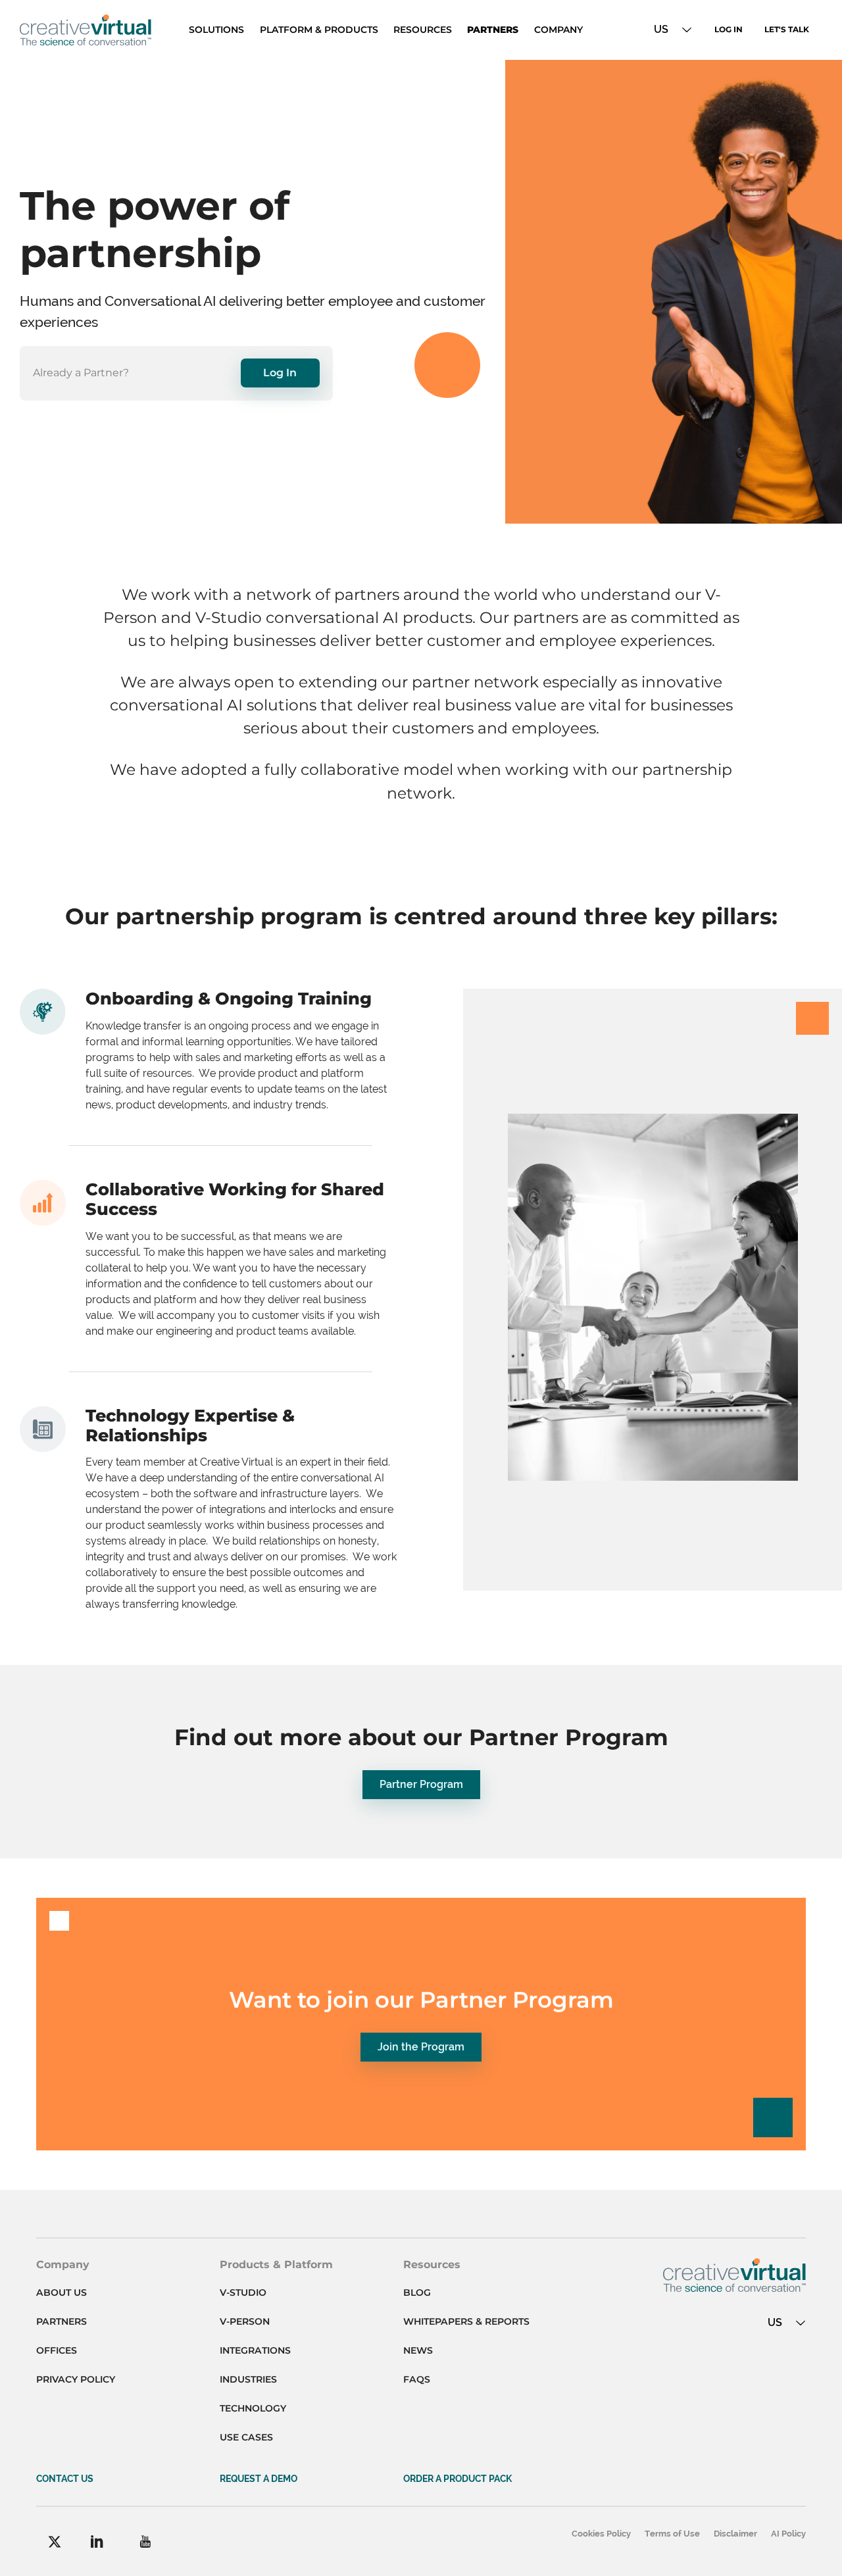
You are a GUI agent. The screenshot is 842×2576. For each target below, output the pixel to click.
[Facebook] (55, 2542)
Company (558, 30)
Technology (253, 2408)
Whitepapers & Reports (466, 2321)
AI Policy (788, 2534)
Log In (729, 29)
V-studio (243, 2292)
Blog (417, 2292)
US (661, 29)
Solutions (216, 30)
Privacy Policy (76, 2379)
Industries (248, 2379)
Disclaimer (735, 2534)
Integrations (255, 2350)
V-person (245, 2321)
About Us (62, 2292)
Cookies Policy (601, 2534)
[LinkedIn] (97, 2541)
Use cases (246, 2437)
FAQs (417, 2379)
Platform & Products (319, 30)
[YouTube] (145, 2541)
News (418, 2350)
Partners (493, 30)
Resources (423, 30)
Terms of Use (672, 2534)
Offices (57, 2350)
